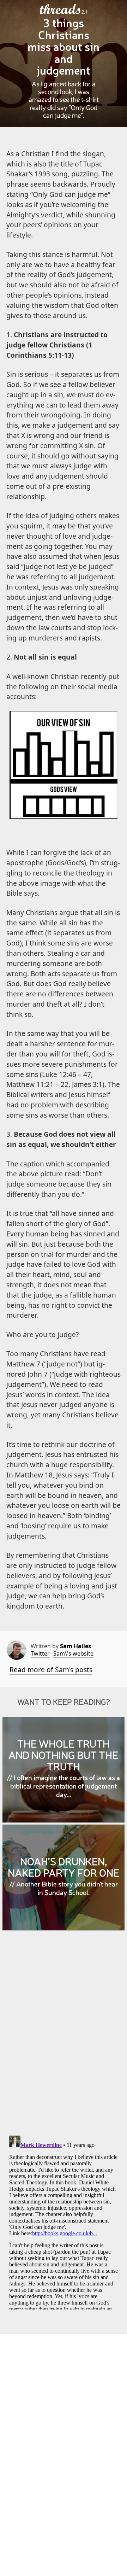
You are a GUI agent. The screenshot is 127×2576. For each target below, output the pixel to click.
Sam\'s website (73, 1653)
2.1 (84, 12)
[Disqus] (64, 2038)
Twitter (40, 1653)
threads (61, 10)
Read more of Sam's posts (51, 1670)
